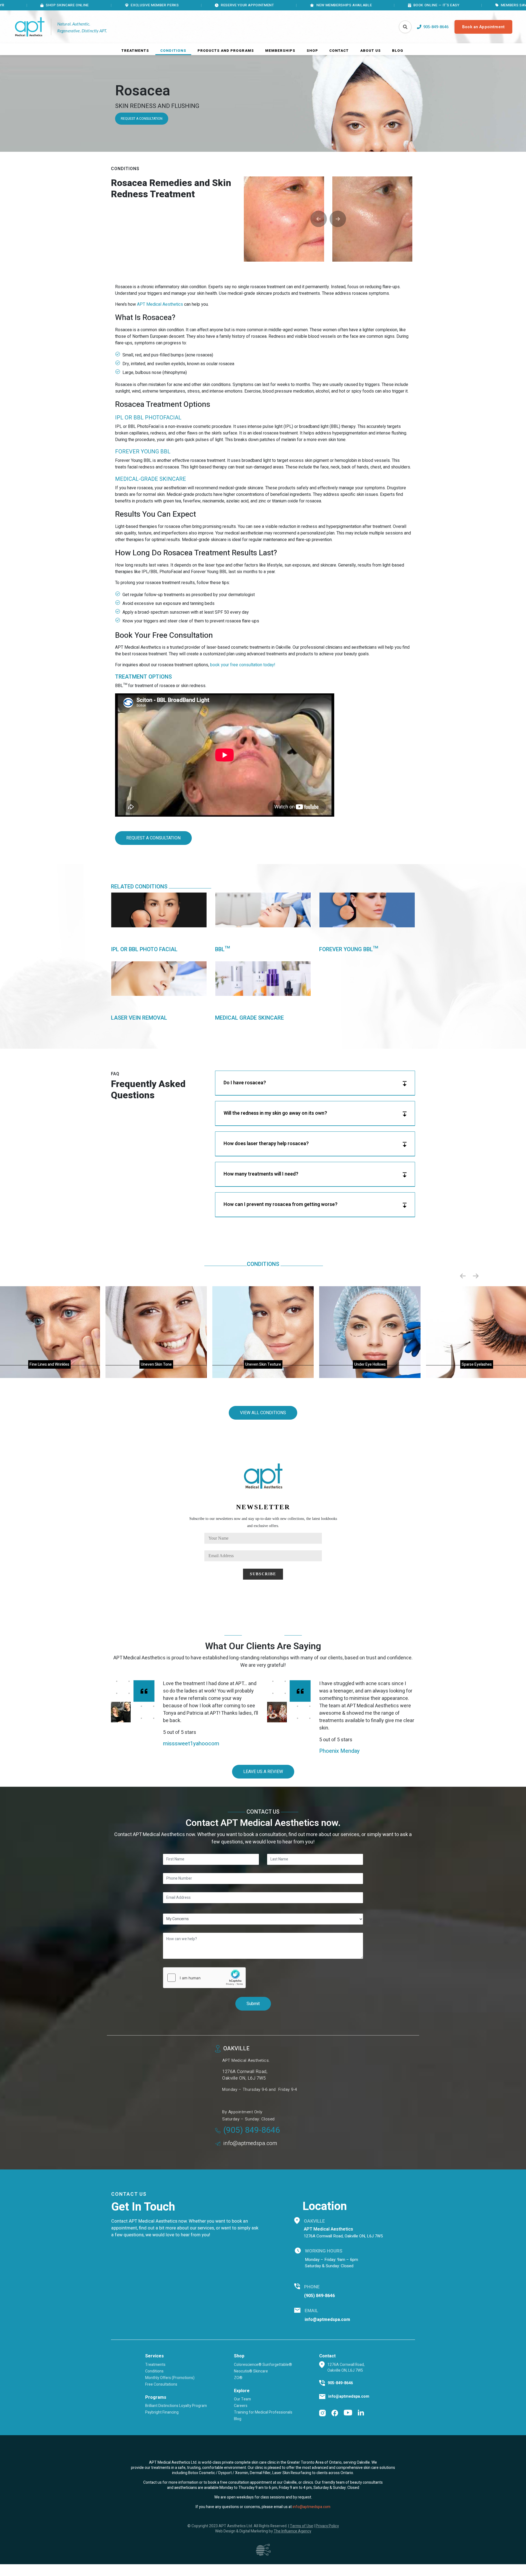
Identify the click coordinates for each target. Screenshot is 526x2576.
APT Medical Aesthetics (160, 304)
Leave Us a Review (263, 1772)
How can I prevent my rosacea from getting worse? (281, 1204)
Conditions (173, 51)
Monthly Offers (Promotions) (170, 2378)
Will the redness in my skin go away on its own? (275, 1113)
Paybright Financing (162, 2412)
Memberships (280, 51)
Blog (398, 51)
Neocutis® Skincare (251, 2371)
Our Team (242, 2399)
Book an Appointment (483, 27)
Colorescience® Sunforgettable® (263, 2365)
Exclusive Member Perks (45, 5)
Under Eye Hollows (370, 1364)
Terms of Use (301, 2526)
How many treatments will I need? (261, 1174)
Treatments (135, 51)
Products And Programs (226, 51)
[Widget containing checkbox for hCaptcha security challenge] (204, 1978)
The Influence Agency (292, 2531)
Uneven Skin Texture (263, 1364)
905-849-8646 (340, 2383)
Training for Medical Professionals (263, 2412)
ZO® (238, 2378)
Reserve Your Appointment (138, 5)
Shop (312, 51)
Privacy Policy (327, 2526)
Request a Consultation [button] (153, 838)
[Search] (405, 27)
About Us (371, 51)
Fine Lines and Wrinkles (49, 1364)
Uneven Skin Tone (156, 1364)
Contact (339, 51)
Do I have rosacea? (245, 1083)
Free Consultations (161, 2384)
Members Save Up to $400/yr (418, 5)
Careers (241, 2406)
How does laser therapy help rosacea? (266, 1144)
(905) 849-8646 (252, 2130)
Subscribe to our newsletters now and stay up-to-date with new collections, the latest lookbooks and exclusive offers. (263, 1522)
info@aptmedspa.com (250, 2143)
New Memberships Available (234, 5)
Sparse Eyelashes (477, 1364)
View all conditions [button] (263, 1413)
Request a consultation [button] (142, 119)
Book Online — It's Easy (327, 5)
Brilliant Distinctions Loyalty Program (176, 2406)
